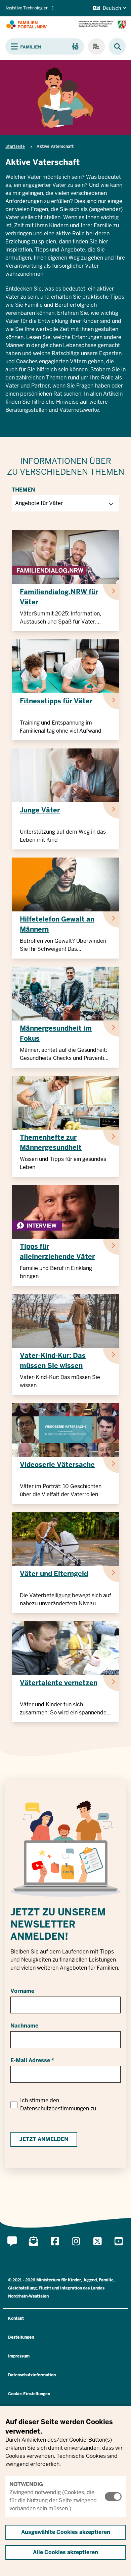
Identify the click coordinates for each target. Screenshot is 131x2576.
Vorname (22, 1991)
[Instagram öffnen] (76, 2249)
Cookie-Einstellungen (29, 2394)
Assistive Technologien (27, 8)
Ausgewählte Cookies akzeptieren (66, 2532)
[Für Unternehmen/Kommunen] (96, 46)
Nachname (24, 2026)
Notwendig (26, 2484)
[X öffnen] (97, 2249)
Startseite (15, 146)
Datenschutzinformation (32, 2375)
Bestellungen (21, 2337)
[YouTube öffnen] (119, 2249)
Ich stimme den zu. (59, 2104)
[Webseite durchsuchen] (114, 47)
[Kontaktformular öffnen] (12, 2249)
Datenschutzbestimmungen (55, 2109)
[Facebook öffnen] (55, 2249)
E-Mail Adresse (30, 2060)
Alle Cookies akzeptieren (65, 2552)
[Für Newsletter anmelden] (34, 2249)
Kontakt (16, 2318)
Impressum (19, 2356)
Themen (23, 490)
